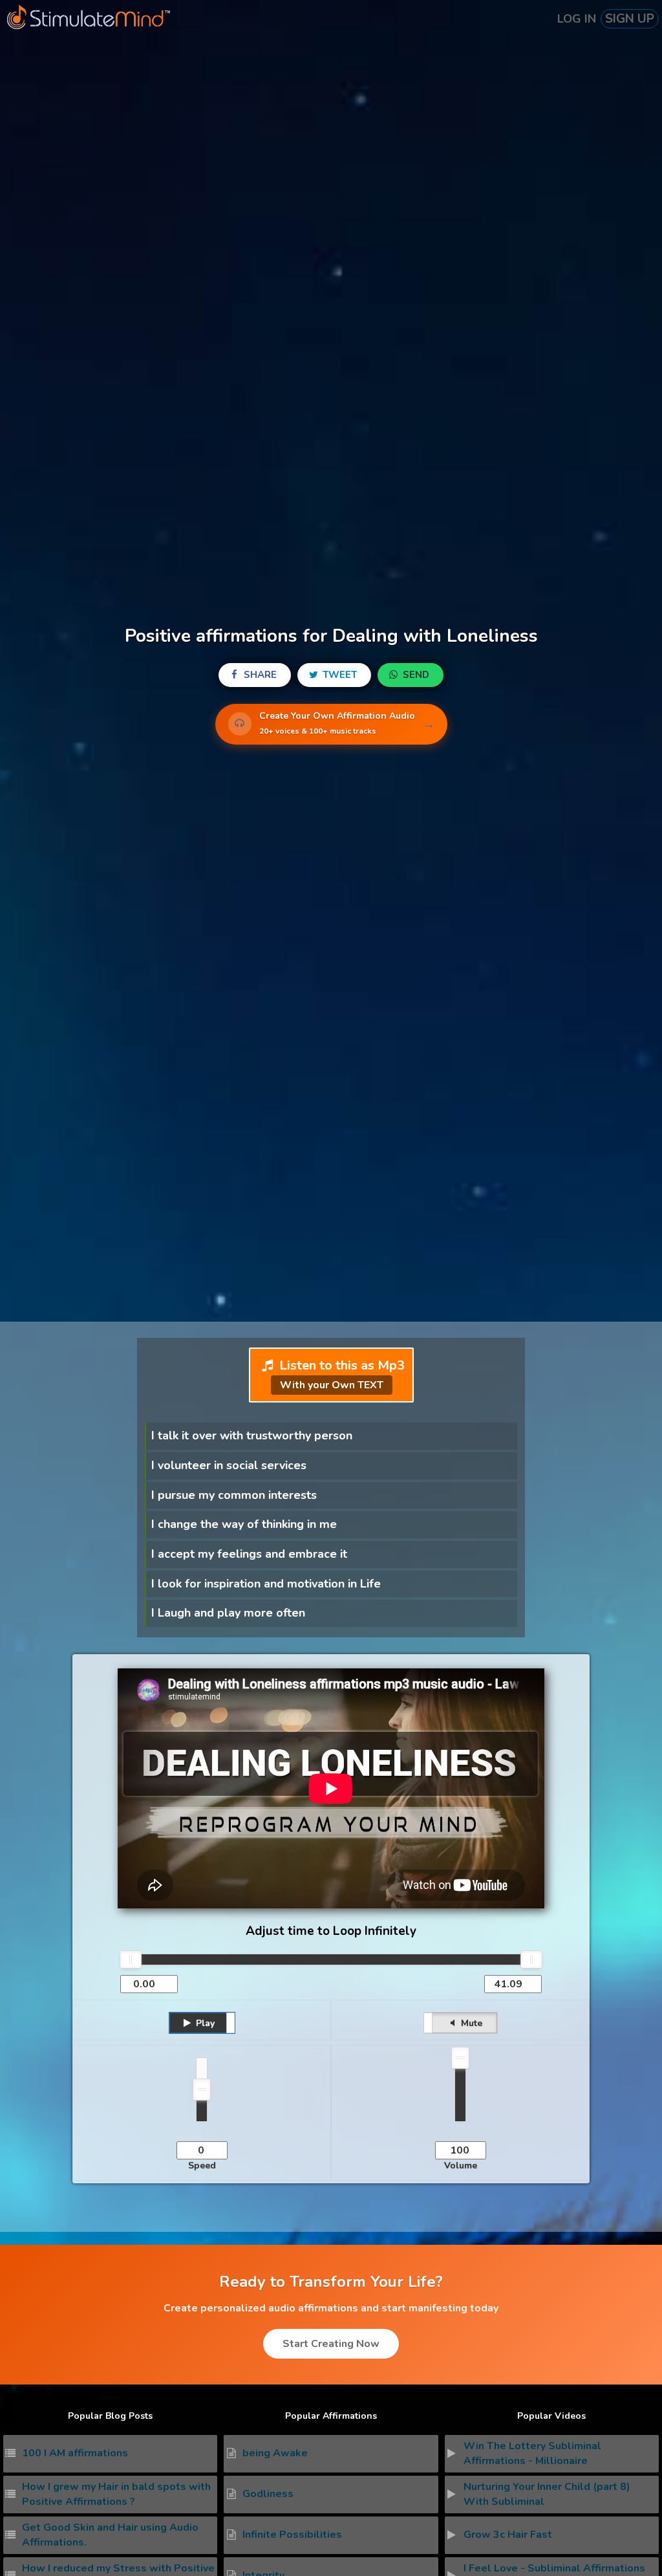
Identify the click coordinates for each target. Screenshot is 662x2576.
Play (204, 2023)
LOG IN (577, 19)
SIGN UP (630, 19)
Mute (470, 2023)
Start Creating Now (331, 2344)
